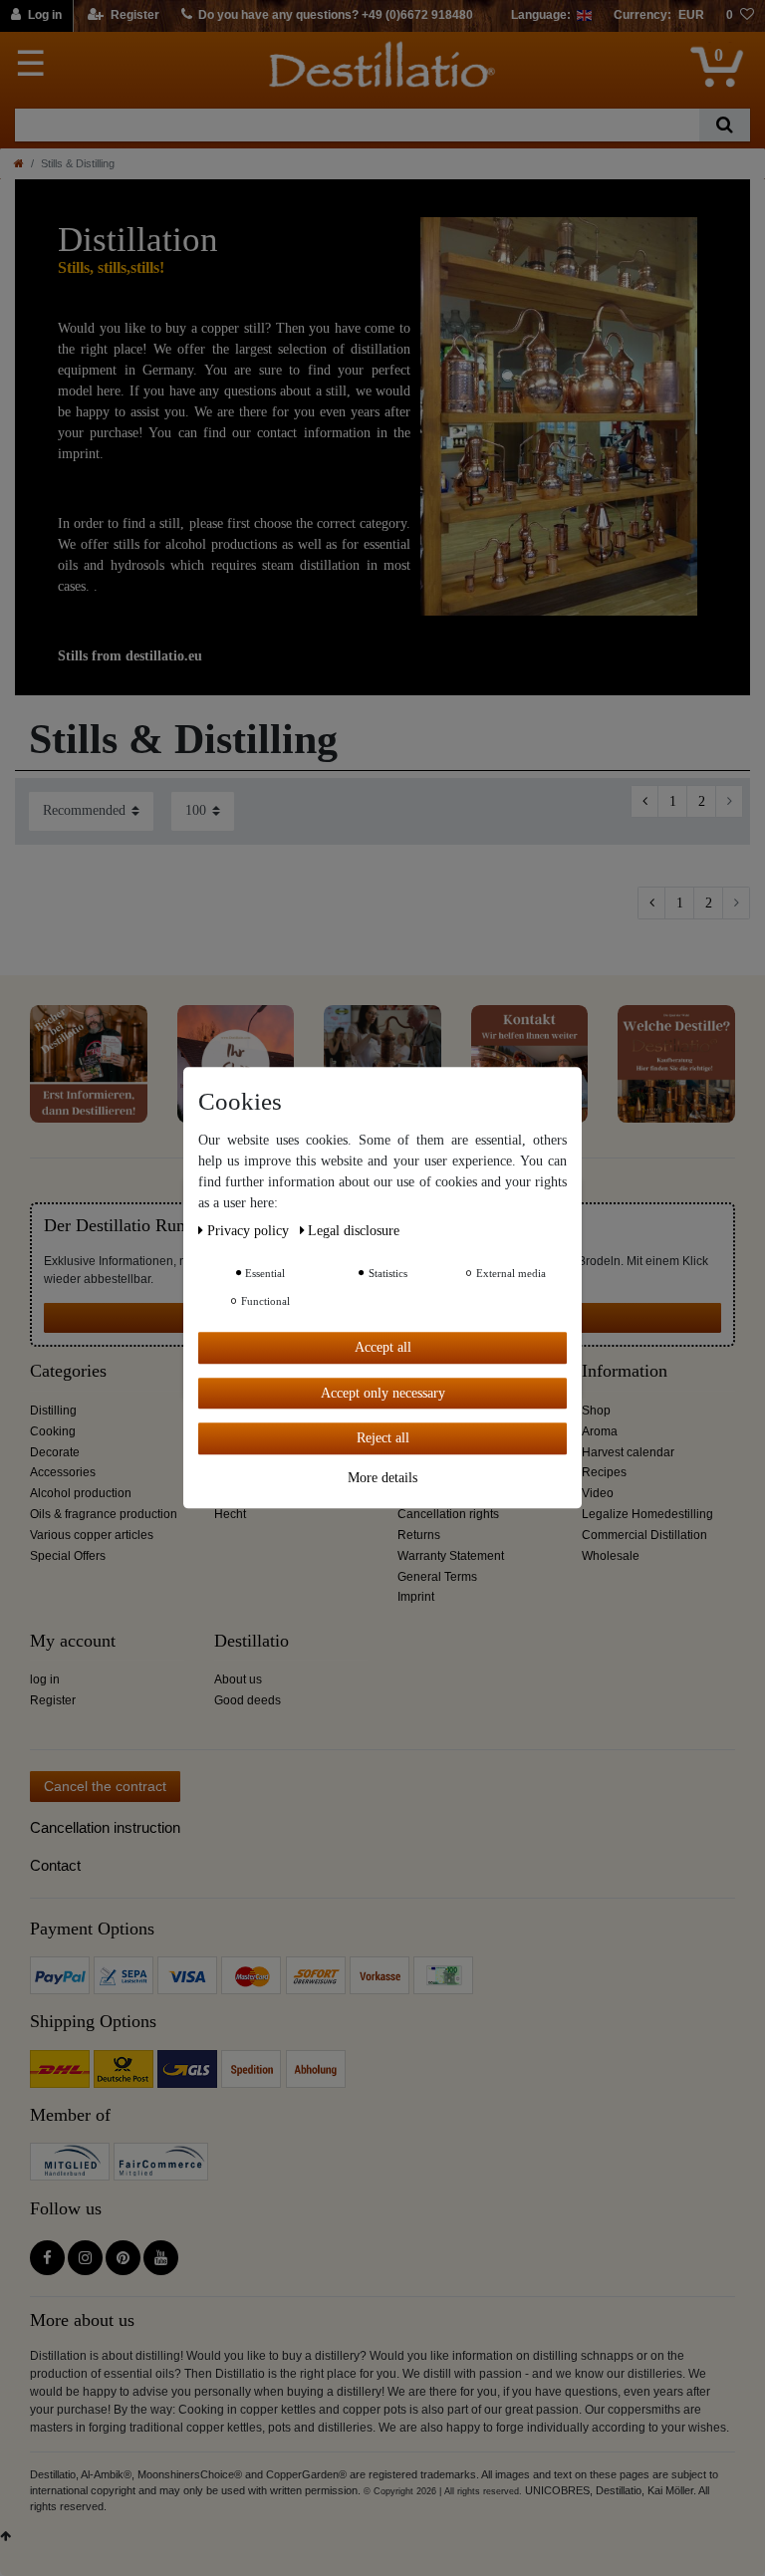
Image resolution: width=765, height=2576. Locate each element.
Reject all (383, 1438)
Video (598, 1493)
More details (382, 1478)
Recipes (604, 1472)
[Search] (725, 125)
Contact (55, 1865)
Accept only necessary (383, 1393)
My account (73, 1641)
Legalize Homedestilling (647, 1514)
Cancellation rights (448, 1514)
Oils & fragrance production (104, 1514)
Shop (596, 1411)
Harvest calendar (628, 1452)
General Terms (437, 1577)
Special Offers (68, 1556)
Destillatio (252, 1641)
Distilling (53, 1411)
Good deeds (248, 1700)
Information (625, 1371)
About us (238, 1679)
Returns (419, 1535)
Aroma (600, 1431)
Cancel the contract (105, 1786)
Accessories (63, 1472)
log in (45, 1679)
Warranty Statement (451, 1556)
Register (53, 1700)
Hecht (230, 1514)
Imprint (416, 1597)
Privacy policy (250, 1231)
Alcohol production (81, 1493)
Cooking (53, 1431)
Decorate (55, 1452)
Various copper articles (92, 1535)
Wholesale (611, 1556)
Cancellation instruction (105, 1827)
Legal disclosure (354, 1231)
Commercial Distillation (644, 1535)
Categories (68, 1371)
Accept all (383, 1347)
